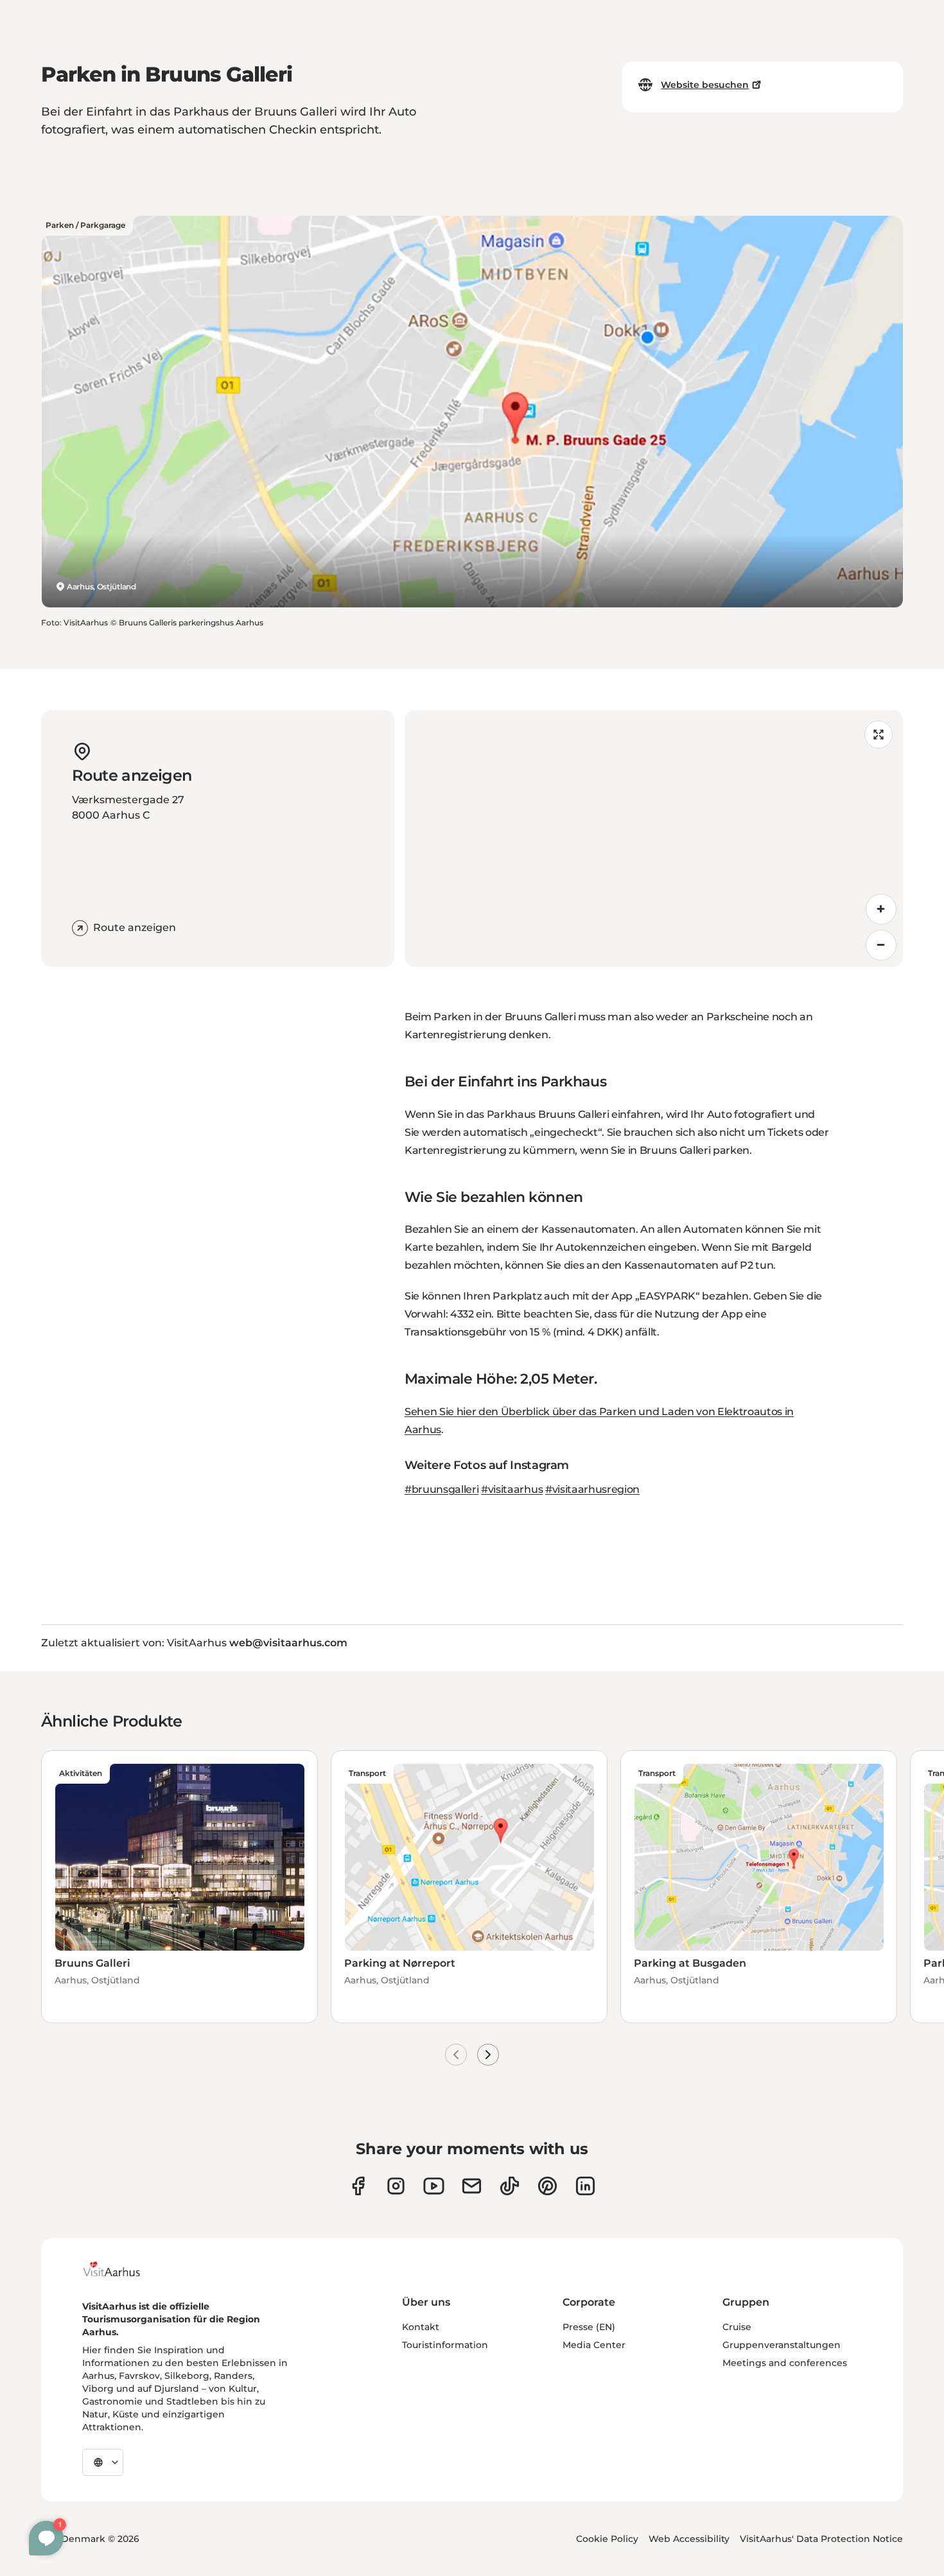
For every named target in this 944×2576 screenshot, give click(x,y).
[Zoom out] (881, 945)
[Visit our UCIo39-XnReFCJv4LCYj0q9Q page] (434, 2186)
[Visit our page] (396, 2186)
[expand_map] (878, 735)
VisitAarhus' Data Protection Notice (821, 2539)
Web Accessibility (689, 2539)
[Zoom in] (881, 909)
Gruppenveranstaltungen (782, 2345)
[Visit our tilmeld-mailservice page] (472, 2186)
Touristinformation (445, 2345)
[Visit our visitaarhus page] (358, 2186)
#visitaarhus (512, 1489)
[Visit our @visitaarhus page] (510, 2186)
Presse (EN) (589, 2327)
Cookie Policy (607, 2539)
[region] (654, 839)
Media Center (594, 2345)
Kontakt (421, 2327)
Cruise (737, 2327)
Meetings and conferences (785, 2363)
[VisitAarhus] (121, 2269)
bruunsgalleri (445, 1489)
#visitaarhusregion (592, 1489)
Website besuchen (705, 85)
